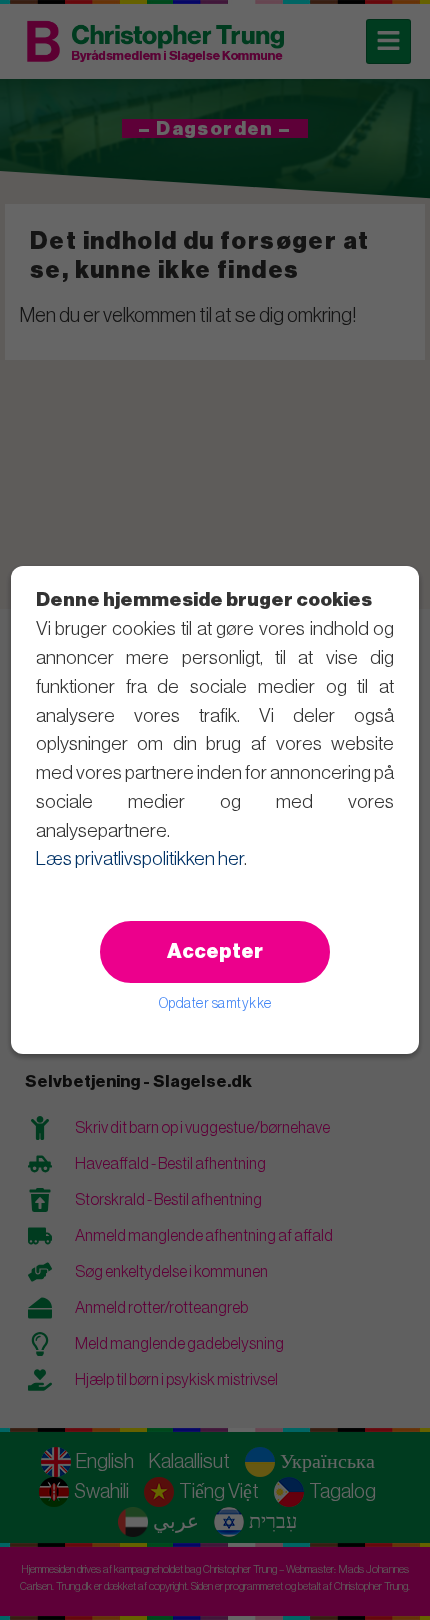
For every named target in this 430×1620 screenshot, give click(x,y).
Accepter (215, 952)
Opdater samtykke (215, 1004)
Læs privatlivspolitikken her (140, 858)
